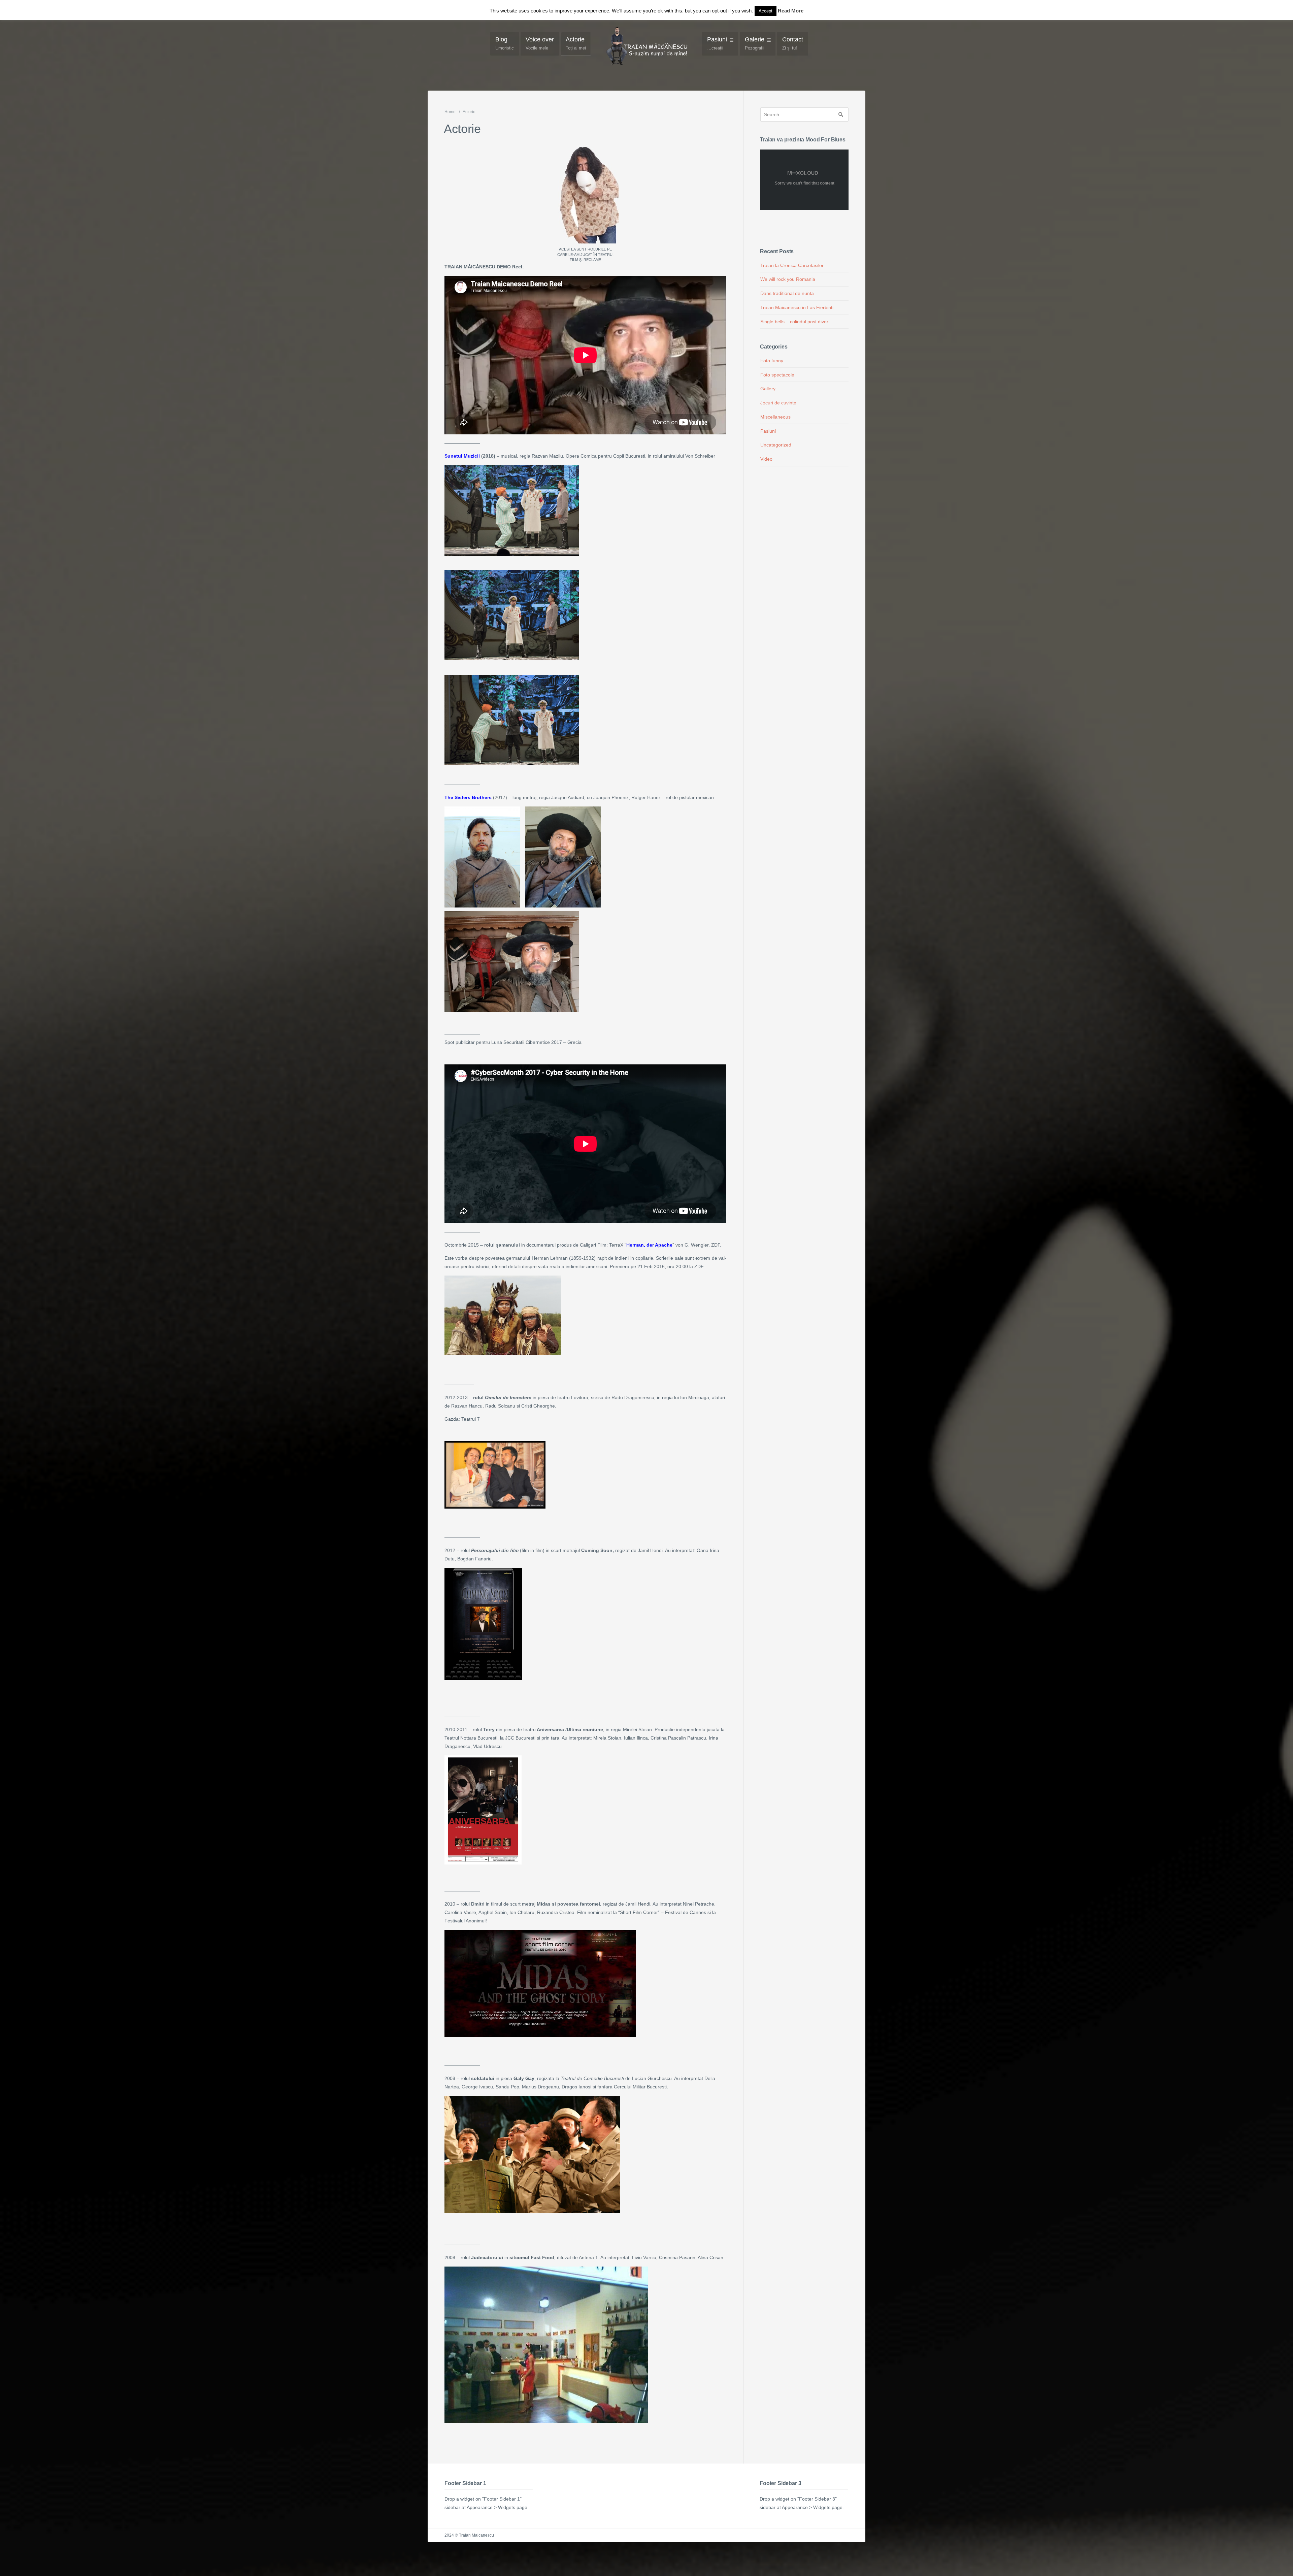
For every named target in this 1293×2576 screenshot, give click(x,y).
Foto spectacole (777, 375)
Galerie (755, 43)
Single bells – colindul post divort (795, 322)
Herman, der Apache (649, 1245)
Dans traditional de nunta (787, 293)
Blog (505, 43)
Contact (793, 43)
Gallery (768, 389)
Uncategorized (776, 445)
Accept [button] (766, 11)
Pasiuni (717, 43)
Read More (791, 11)
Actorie (576, 43)
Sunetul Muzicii (462, 456)
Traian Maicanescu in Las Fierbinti (797, 307)
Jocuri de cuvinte (778, 403)
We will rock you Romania (788, 279)
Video (766, 459)
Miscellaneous (775, 417)
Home (450, 112)
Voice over (540, 43)
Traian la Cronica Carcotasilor (792, 265)
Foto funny (772, 361)
